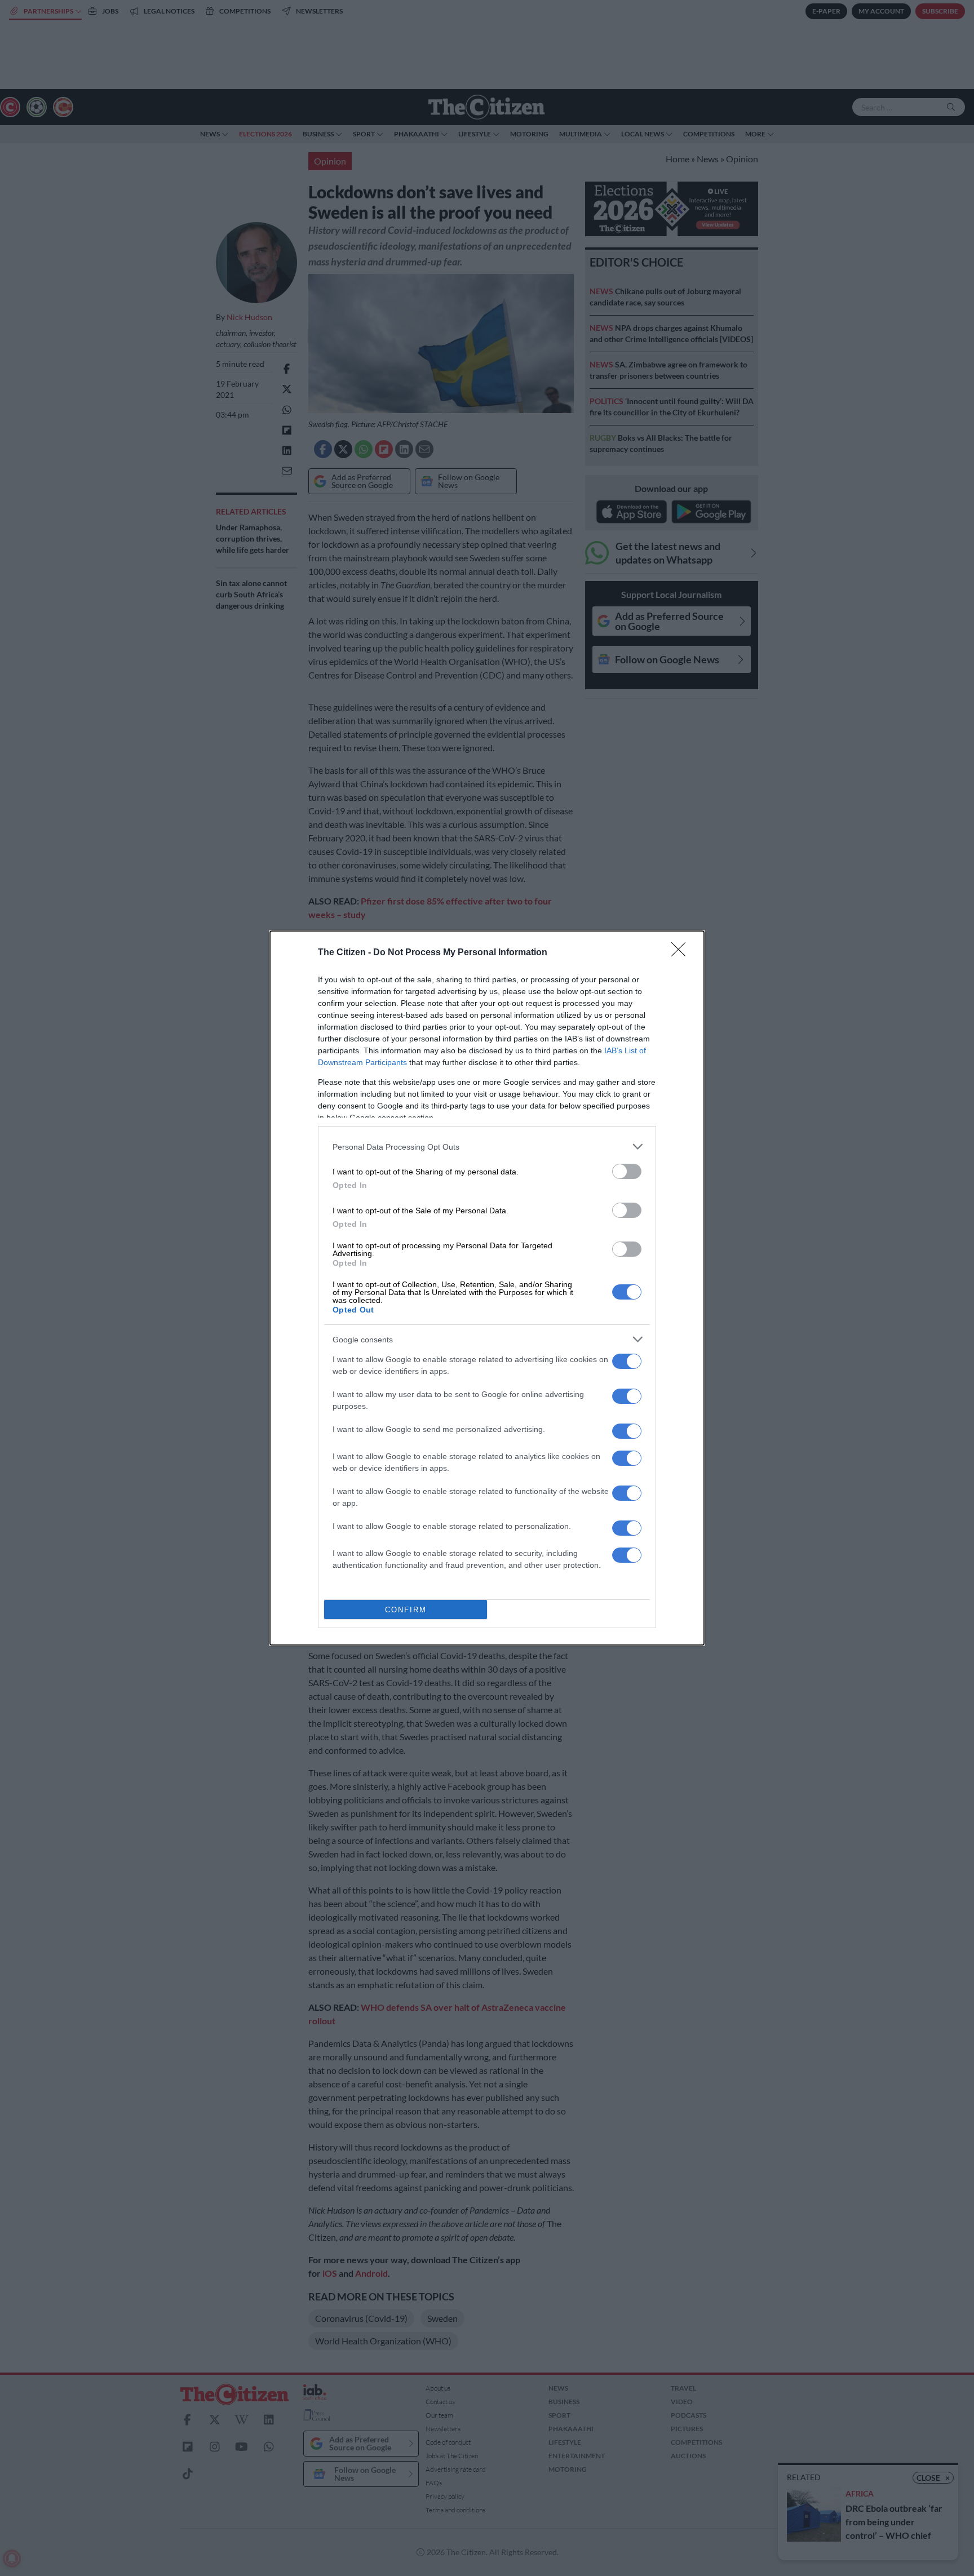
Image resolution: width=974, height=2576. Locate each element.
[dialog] (487, 1288)
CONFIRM (406, 1610)
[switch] (627, 1171)
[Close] (682, 953)
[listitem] (487, 1147)
